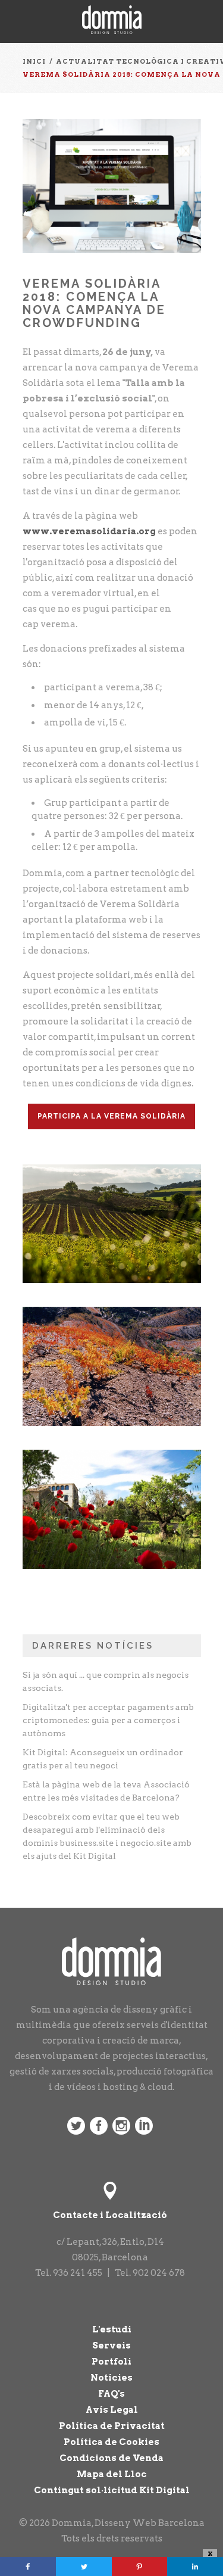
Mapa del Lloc (112, 2474)
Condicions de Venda (111, 2458)
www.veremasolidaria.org (89, 531)
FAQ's (111, 2394)
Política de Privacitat (112, 2426)
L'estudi (112, 2329)
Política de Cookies (111, 2442)
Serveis (111, 2346)
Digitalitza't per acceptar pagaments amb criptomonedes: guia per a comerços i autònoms (108, 1720)
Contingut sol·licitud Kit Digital (112, 2490)
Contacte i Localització (110, 2215)
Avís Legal (112, 2410)
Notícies (111, 2378)
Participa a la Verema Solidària (111, 1116)
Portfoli (111, 2362)
